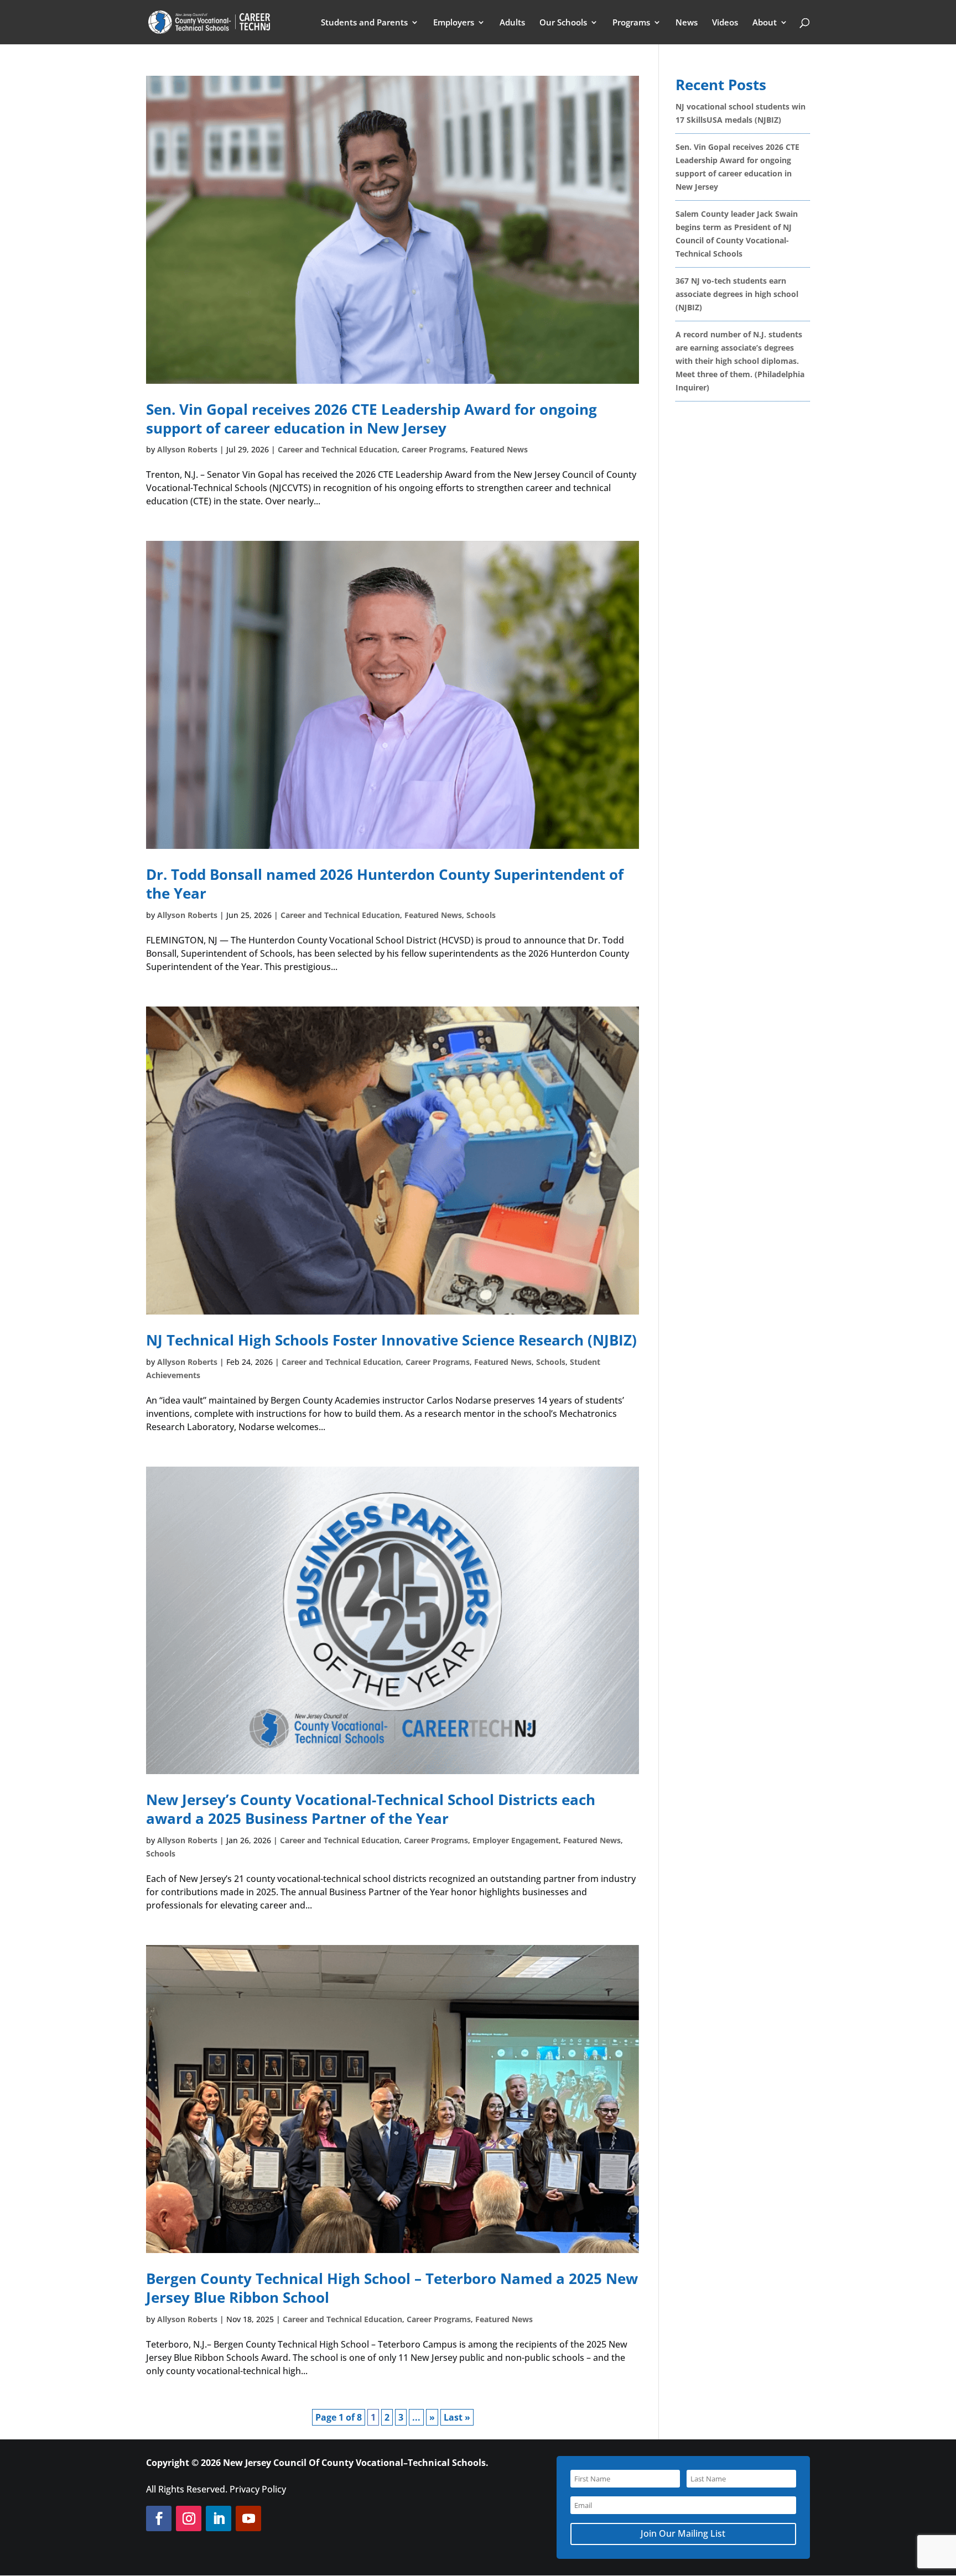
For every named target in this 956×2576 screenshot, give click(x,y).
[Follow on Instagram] (189, 2518)
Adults (512, 23)
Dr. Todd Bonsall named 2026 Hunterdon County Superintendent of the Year (385, 884)
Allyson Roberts (187, 449)
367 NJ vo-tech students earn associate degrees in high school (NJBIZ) (737, 294)
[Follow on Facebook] (159, 2518)
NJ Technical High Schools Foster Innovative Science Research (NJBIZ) (391, 1340)
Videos (725, 23)
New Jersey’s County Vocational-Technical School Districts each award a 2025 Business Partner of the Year (371, 1809)
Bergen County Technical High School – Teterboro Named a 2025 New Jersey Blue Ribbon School (392, 2288)
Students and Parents (364, 23)
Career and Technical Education (337, 449)
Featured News (499, 449)
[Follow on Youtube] (248, 2518)
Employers (454, 23)
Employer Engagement (516, 1840)
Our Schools (563, 23)
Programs (631, 23)
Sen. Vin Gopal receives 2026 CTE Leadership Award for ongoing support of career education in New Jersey (372, 419)
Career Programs (434, 449)
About (765, 23)
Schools (481, 915)
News (687, 23)
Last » (457, 2417)
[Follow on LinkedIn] (219, 2518)
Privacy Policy (258, 2489)
